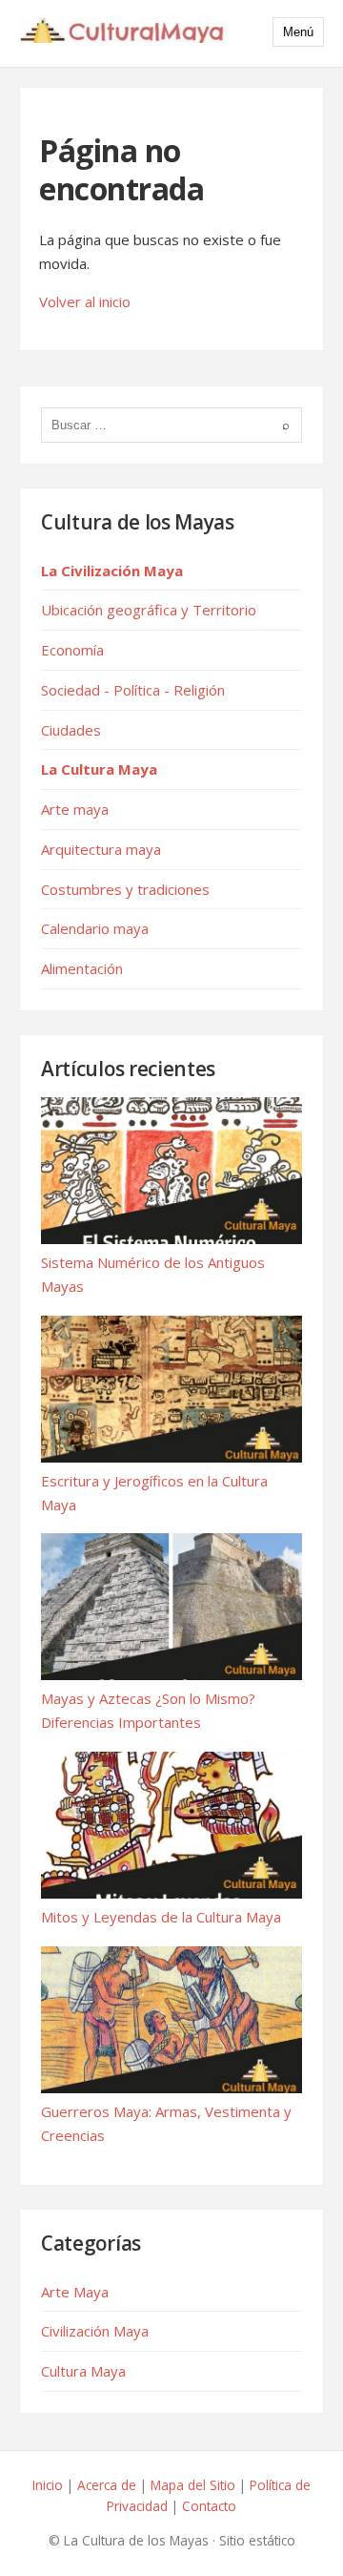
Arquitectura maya (101, 849)
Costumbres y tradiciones (125, 889)
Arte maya (75, 809)
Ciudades (71, 730)
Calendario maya (95, 928)
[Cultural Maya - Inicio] (124, 33)
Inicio (48, 2485)
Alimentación (82, 968)
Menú (298, 32)
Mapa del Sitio (193, 2485)
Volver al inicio (85, 301)
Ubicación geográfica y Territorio (149, 610)
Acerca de (107, 2485)
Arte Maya (75, 2292)
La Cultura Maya (99, 769)
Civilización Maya (95, 2331)
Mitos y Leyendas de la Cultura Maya (161, 1917)
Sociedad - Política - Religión (133, 690)
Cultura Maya (83, 2371)
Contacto (209, 2506)
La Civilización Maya (112, 571)
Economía (72, 650)
